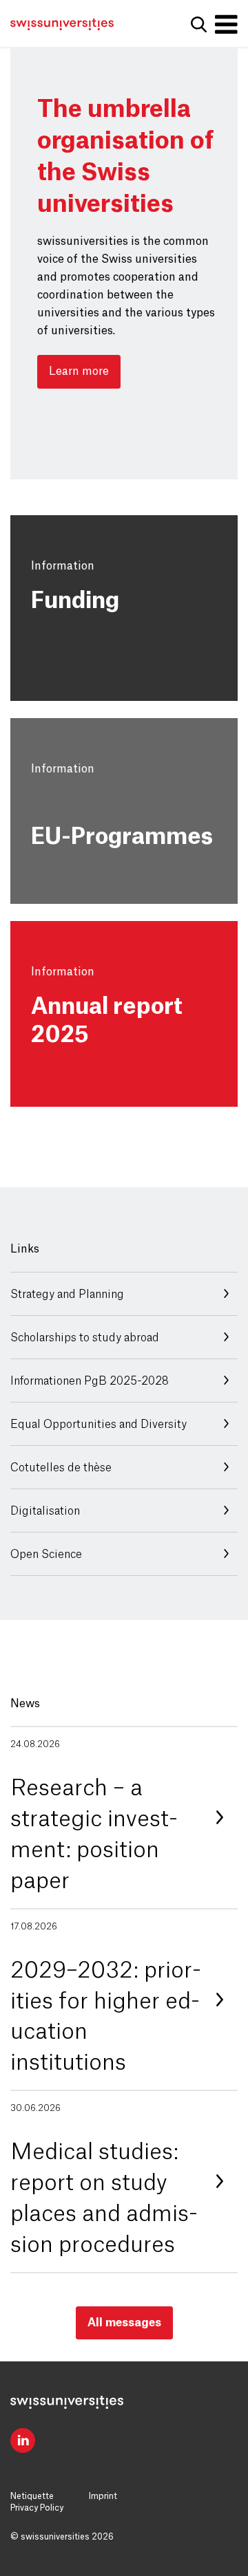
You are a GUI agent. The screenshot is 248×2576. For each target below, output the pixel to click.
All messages (124, 2323)
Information (63, 566)
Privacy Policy (37, 2508)
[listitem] (124, 1817)
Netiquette (32, 2496)
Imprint (103, 2496)
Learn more (79, 371)
